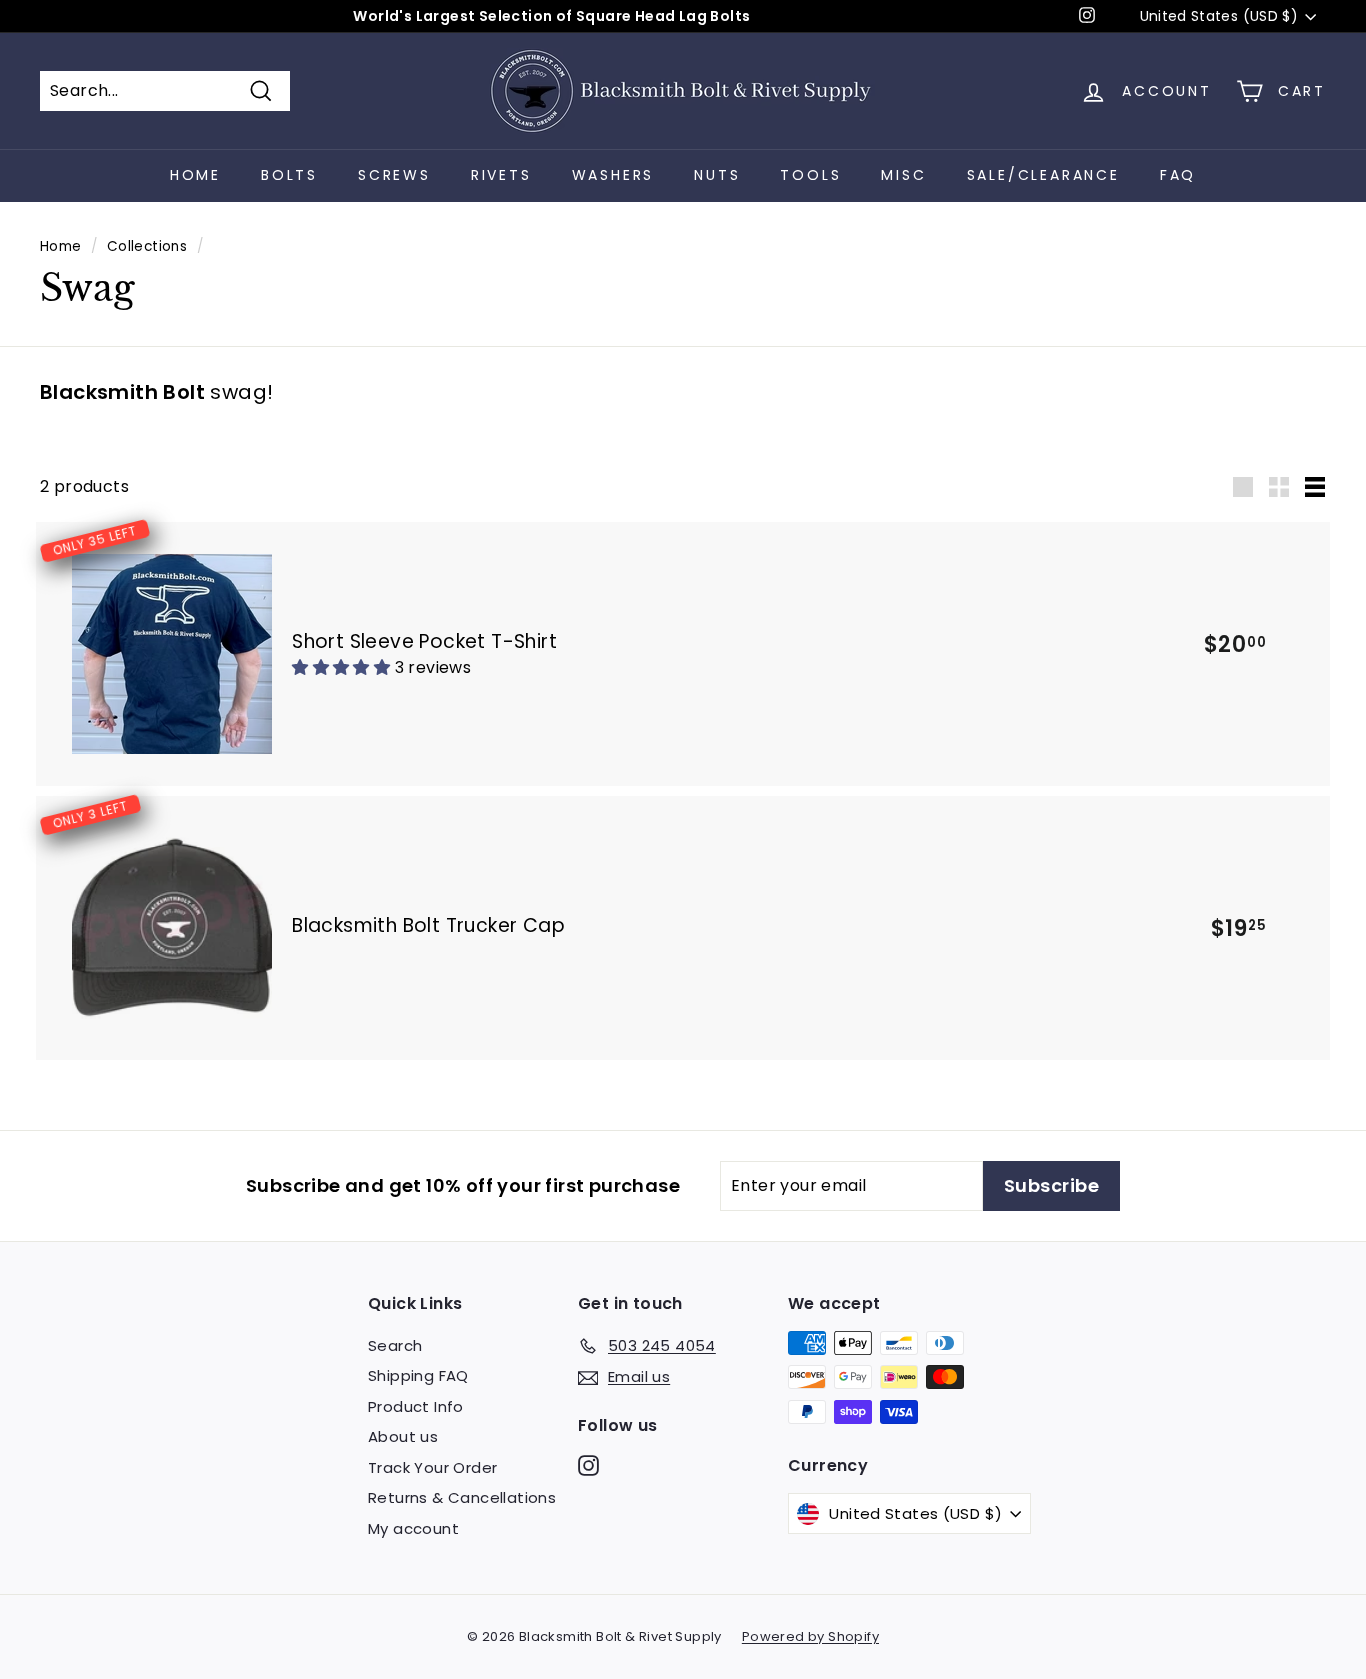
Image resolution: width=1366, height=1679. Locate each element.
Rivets (501, 175)
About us (403, 1436)
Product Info (416, 1406)
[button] (343, 667)
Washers (613, 175)
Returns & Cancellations (462, 1497)
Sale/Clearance (1043, 175)
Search (395, 1345)
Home (195, 175)
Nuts (717, 175)
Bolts (289, 175)
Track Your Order (432, 1467)
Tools (810, 175)
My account (413, 1528)
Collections (147, 246)
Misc (903, 175)
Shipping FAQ (418, 1375)
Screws (394, 175)
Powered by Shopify (810, 1636)
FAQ (1178, 175)
